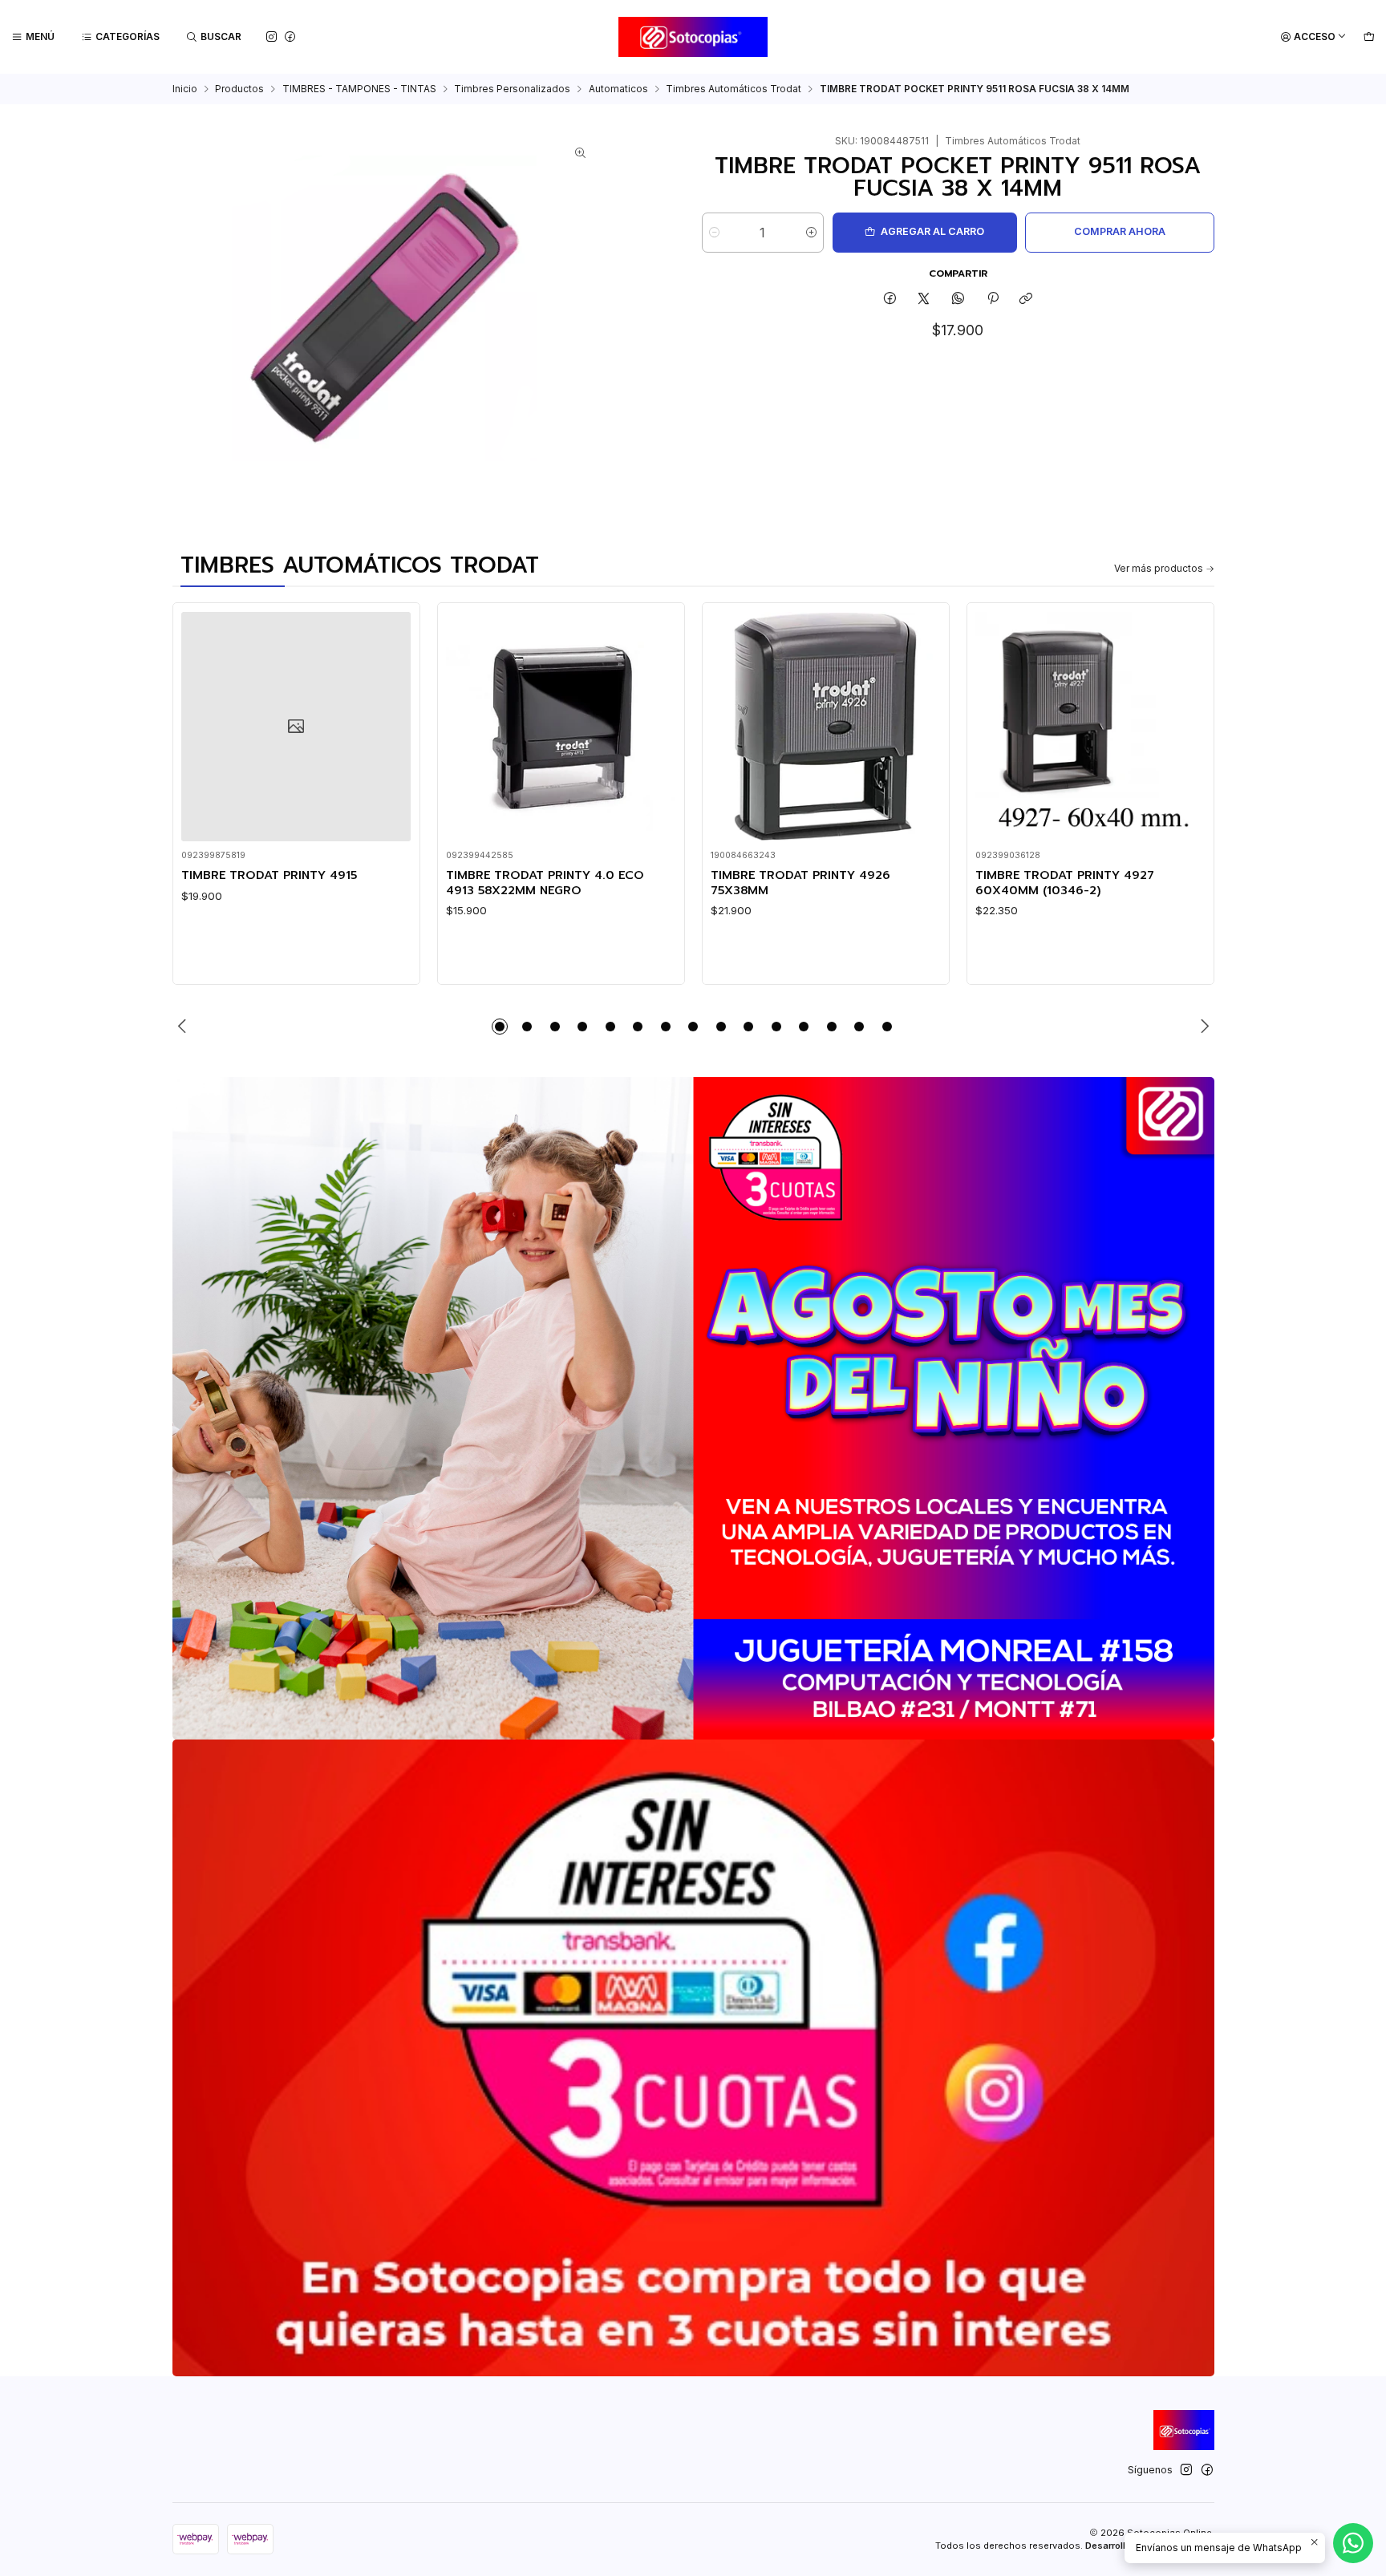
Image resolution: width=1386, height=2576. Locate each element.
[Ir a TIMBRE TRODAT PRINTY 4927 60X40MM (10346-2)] (1090, 727)
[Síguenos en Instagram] (272, 36)
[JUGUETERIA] (693, 1408)
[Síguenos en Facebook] (290, 36)
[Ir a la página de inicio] (693, 37)
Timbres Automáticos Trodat (734, 89)
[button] (500, 1027)
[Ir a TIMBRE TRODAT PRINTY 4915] (296, 727)
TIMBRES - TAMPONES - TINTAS (359, 89)
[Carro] (1369, 37)
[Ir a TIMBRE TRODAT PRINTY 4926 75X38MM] (825, 727)
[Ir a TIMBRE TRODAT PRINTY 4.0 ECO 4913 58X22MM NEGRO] (561, 727)
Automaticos (618, 89)
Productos (239, 89)
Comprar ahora (1120, 231)
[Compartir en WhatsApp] (958, 300)
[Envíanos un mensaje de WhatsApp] (1353, 2543)
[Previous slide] (184, 1027)
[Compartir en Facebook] (890, 300)
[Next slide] (1202, 1027)
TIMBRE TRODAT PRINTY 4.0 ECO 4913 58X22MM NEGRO (545, 883)
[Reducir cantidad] (714, 233)
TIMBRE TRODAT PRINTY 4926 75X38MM (800, 883)
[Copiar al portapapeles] (1026, 300)
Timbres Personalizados (512, 89)
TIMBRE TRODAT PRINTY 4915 (269, 875)
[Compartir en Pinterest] (992, 300)
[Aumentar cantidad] (811, 233)
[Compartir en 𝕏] (924, 300)
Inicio (185, 89)
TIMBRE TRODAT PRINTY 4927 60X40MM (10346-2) (1065, 883)
